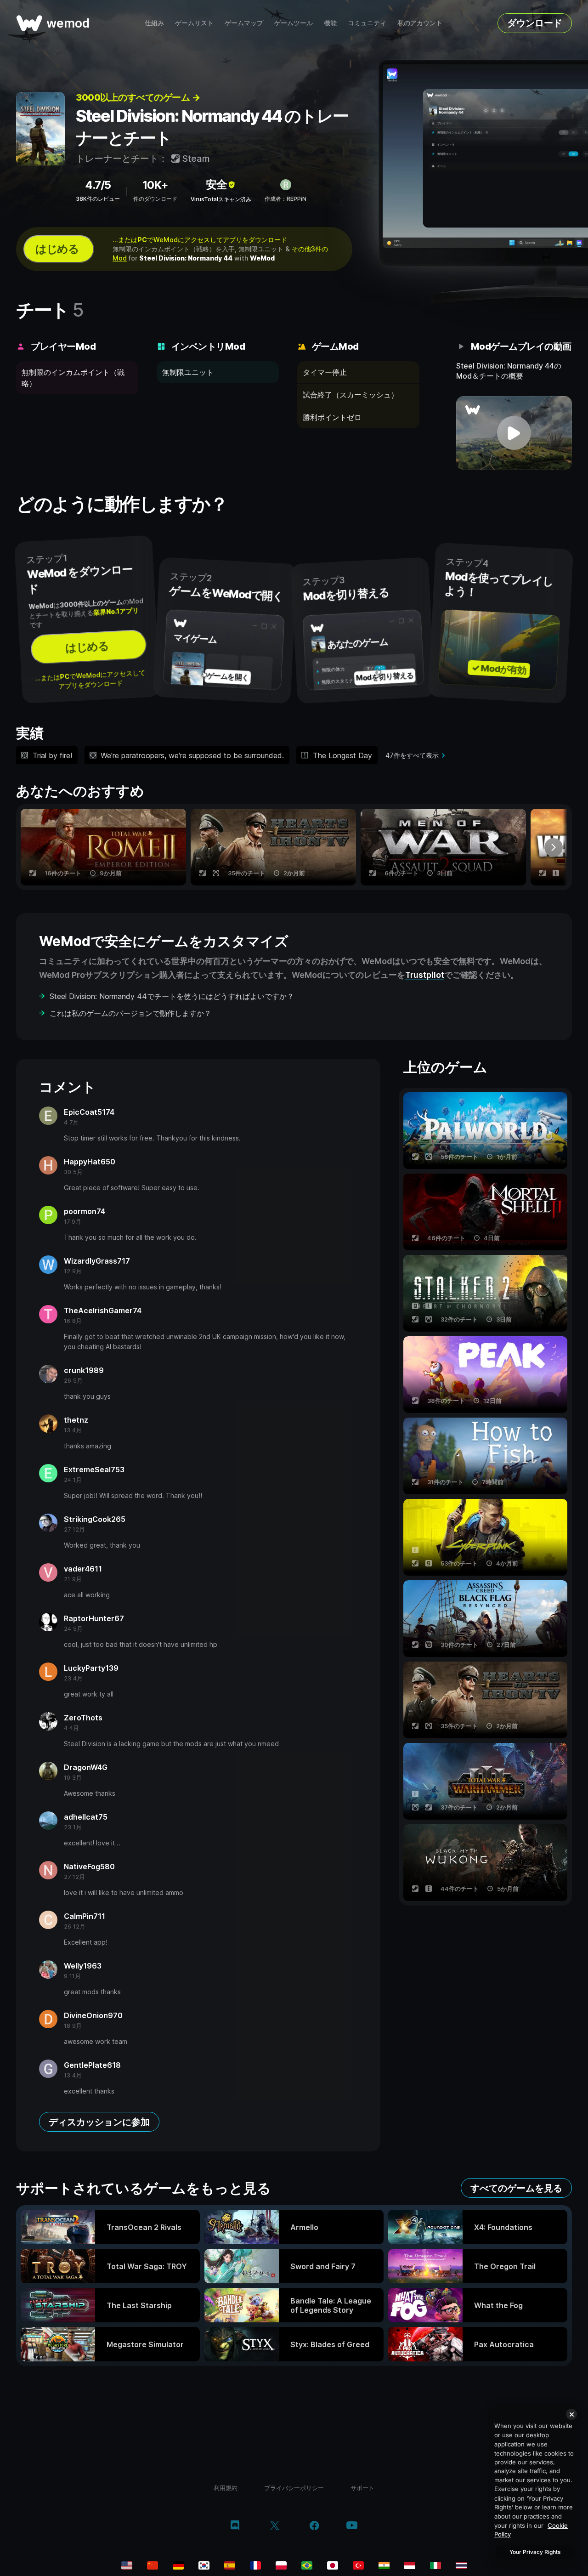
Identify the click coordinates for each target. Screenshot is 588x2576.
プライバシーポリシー (294, 2488)
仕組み (154, 23)
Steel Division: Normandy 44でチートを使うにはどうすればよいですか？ (172, 996)
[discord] (235, 2526)
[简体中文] (153, 2565)
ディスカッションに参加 (99, 2122)
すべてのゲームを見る (516, 2188)
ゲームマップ (244, 23)
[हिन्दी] (384, 2565)
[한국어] (204, 2565)
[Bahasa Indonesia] (410, 2565)
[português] (307, 2565)
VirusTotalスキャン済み (221, 199)
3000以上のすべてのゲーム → (138, 97)
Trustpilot (425, 975)
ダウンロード (535, 23)
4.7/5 (98, 185)
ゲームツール (294, 23)
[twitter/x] (274, 2526)
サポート (362, 2488)
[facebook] (314, 2526)
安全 (216, 184)
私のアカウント (420, 23)
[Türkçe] (358, 2565)
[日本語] (333, 2565)
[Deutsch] (178, 2565)
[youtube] (352, 2526)
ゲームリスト (194, 23)
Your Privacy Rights (535, 2552)
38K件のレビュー (98, 199)
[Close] (571, 2414)
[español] (230, 2565)
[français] (255, 2565)
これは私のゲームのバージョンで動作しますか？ (130, 1013)
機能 (330, 23)
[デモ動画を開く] (514, 433)
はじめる (57, 249)
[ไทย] (461, 2565)
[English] (127, 2565)
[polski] (281, 2565)
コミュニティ (367, 23)
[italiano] (435, 2565)
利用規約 (226, 2488)
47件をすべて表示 (412, 755)
